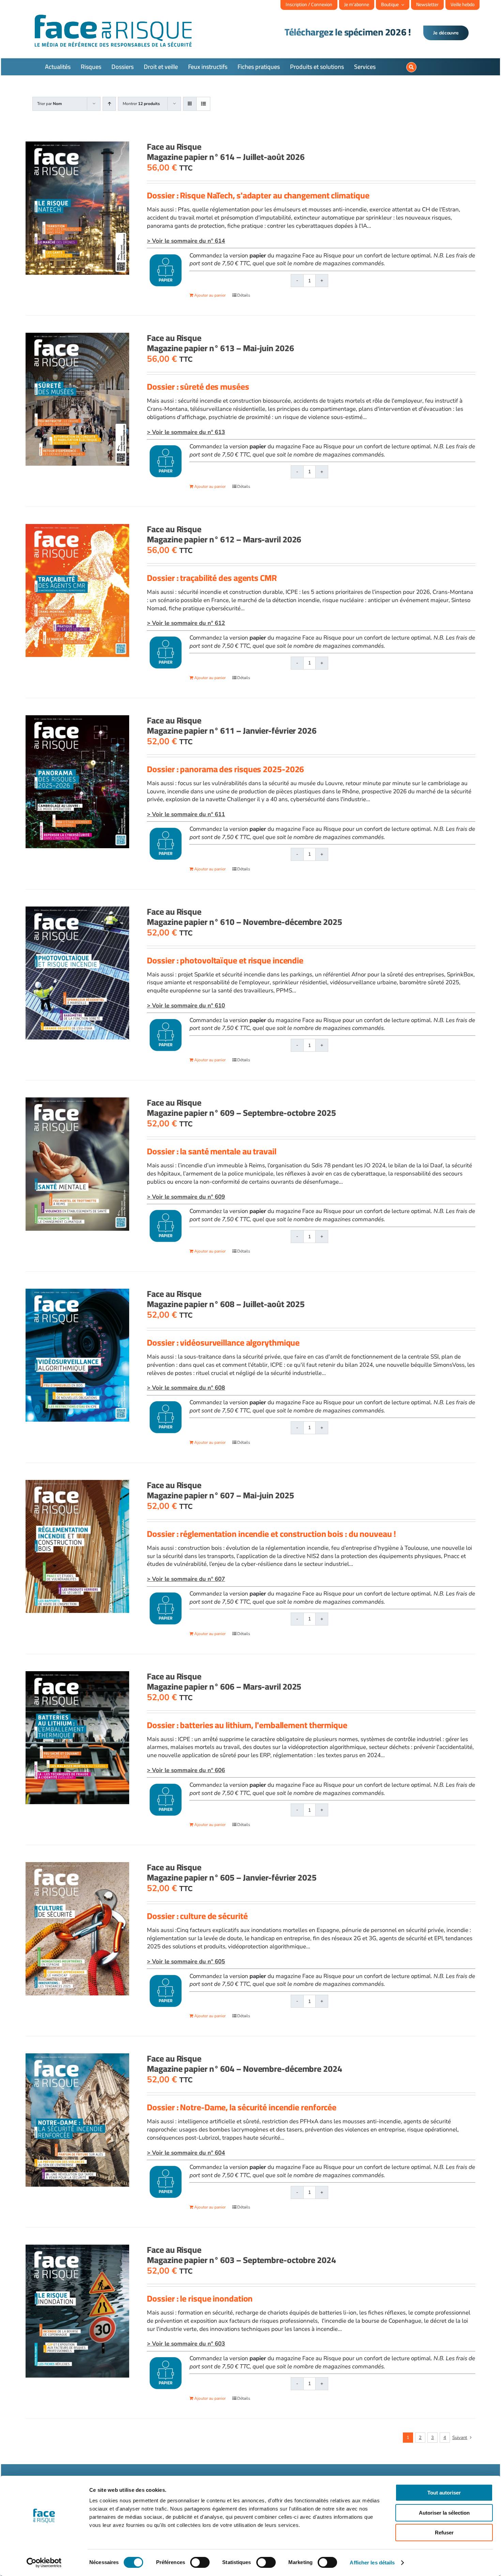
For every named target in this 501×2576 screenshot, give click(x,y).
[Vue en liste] (203, 104)
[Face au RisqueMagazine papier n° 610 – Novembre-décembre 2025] (77, 973)
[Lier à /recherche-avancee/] (411, 67)
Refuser (444, 2533)
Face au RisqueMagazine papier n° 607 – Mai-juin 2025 (220, 1490)
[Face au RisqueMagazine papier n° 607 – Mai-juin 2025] (77, 1546)
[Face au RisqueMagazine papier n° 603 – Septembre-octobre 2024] (77, 2311)
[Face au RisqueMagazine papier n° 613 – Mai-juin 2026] (77, 399)
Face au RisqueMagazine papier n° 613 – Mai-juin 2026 (220, 343)
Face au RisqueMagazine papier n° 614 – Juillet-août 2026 (226, 152)
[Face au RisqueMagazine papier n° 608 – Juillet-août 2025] (77, 1355)
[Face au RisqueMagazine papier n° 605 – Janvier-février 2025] (77, 1929)
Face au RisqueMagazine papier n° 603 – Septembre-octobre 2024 (241, 2255)
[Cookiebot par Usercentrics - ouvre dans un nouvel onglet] (44, 2563)
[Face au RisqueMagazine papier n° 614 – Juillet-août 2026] (77, 208)
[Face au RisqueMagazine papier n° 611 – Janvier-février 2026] (77, 782)
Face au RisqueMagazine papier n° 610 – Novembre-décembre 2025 (244, 917)
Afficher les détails (372, 2563)
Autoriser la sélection (444, 2513)
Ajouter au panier (210, 295)
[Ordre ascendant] (109, 104)
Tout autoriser (444, 2493)
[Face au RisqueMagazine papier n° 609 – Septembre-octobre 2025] (77, 1164)
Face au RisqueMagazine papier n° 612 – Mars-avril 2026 (224, 534)
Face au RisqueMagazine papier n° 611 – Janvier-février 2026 (232, 725)
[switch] (200, 2562)
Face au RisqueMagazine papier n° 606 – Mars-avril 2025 (224, 1681)
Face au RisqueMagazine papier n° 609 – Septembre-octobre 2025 (241, 1107)
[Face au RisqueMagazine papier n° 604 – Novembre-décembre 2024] (77, 2120)
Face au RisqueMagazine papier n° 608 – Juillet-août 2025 (226, 1299)
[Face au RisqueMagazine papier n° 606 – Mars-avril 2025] (77, 1738)
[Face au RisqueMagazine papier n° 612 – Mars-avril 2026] (77, 590)
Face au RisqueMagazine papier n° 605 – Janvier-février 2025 (232, 1872)
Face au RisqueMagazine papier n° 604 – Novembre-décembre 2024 (244, 2063)
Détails (244, 295)
